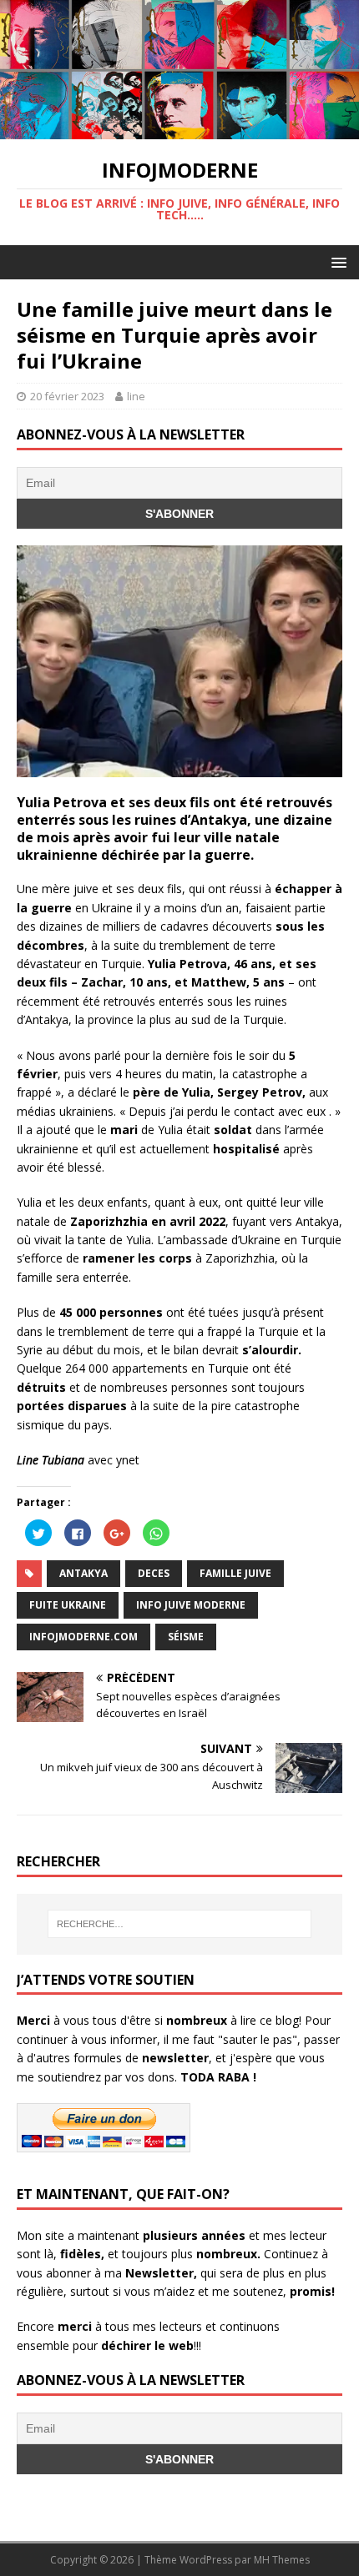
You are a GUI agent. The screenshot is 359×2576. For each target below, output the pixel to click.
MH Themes (282, 2560)
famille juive (235, 1573)
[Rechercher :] (180, 1924)
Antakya (83, 1573)
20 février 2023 (67, 396)
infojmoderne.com (83, 1637)
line (136, 396)
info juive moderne (191, 1605)
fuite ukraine (68, 1605)
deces (154, 1573)
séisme (186, 1637)
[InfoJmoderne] (179, 129)
